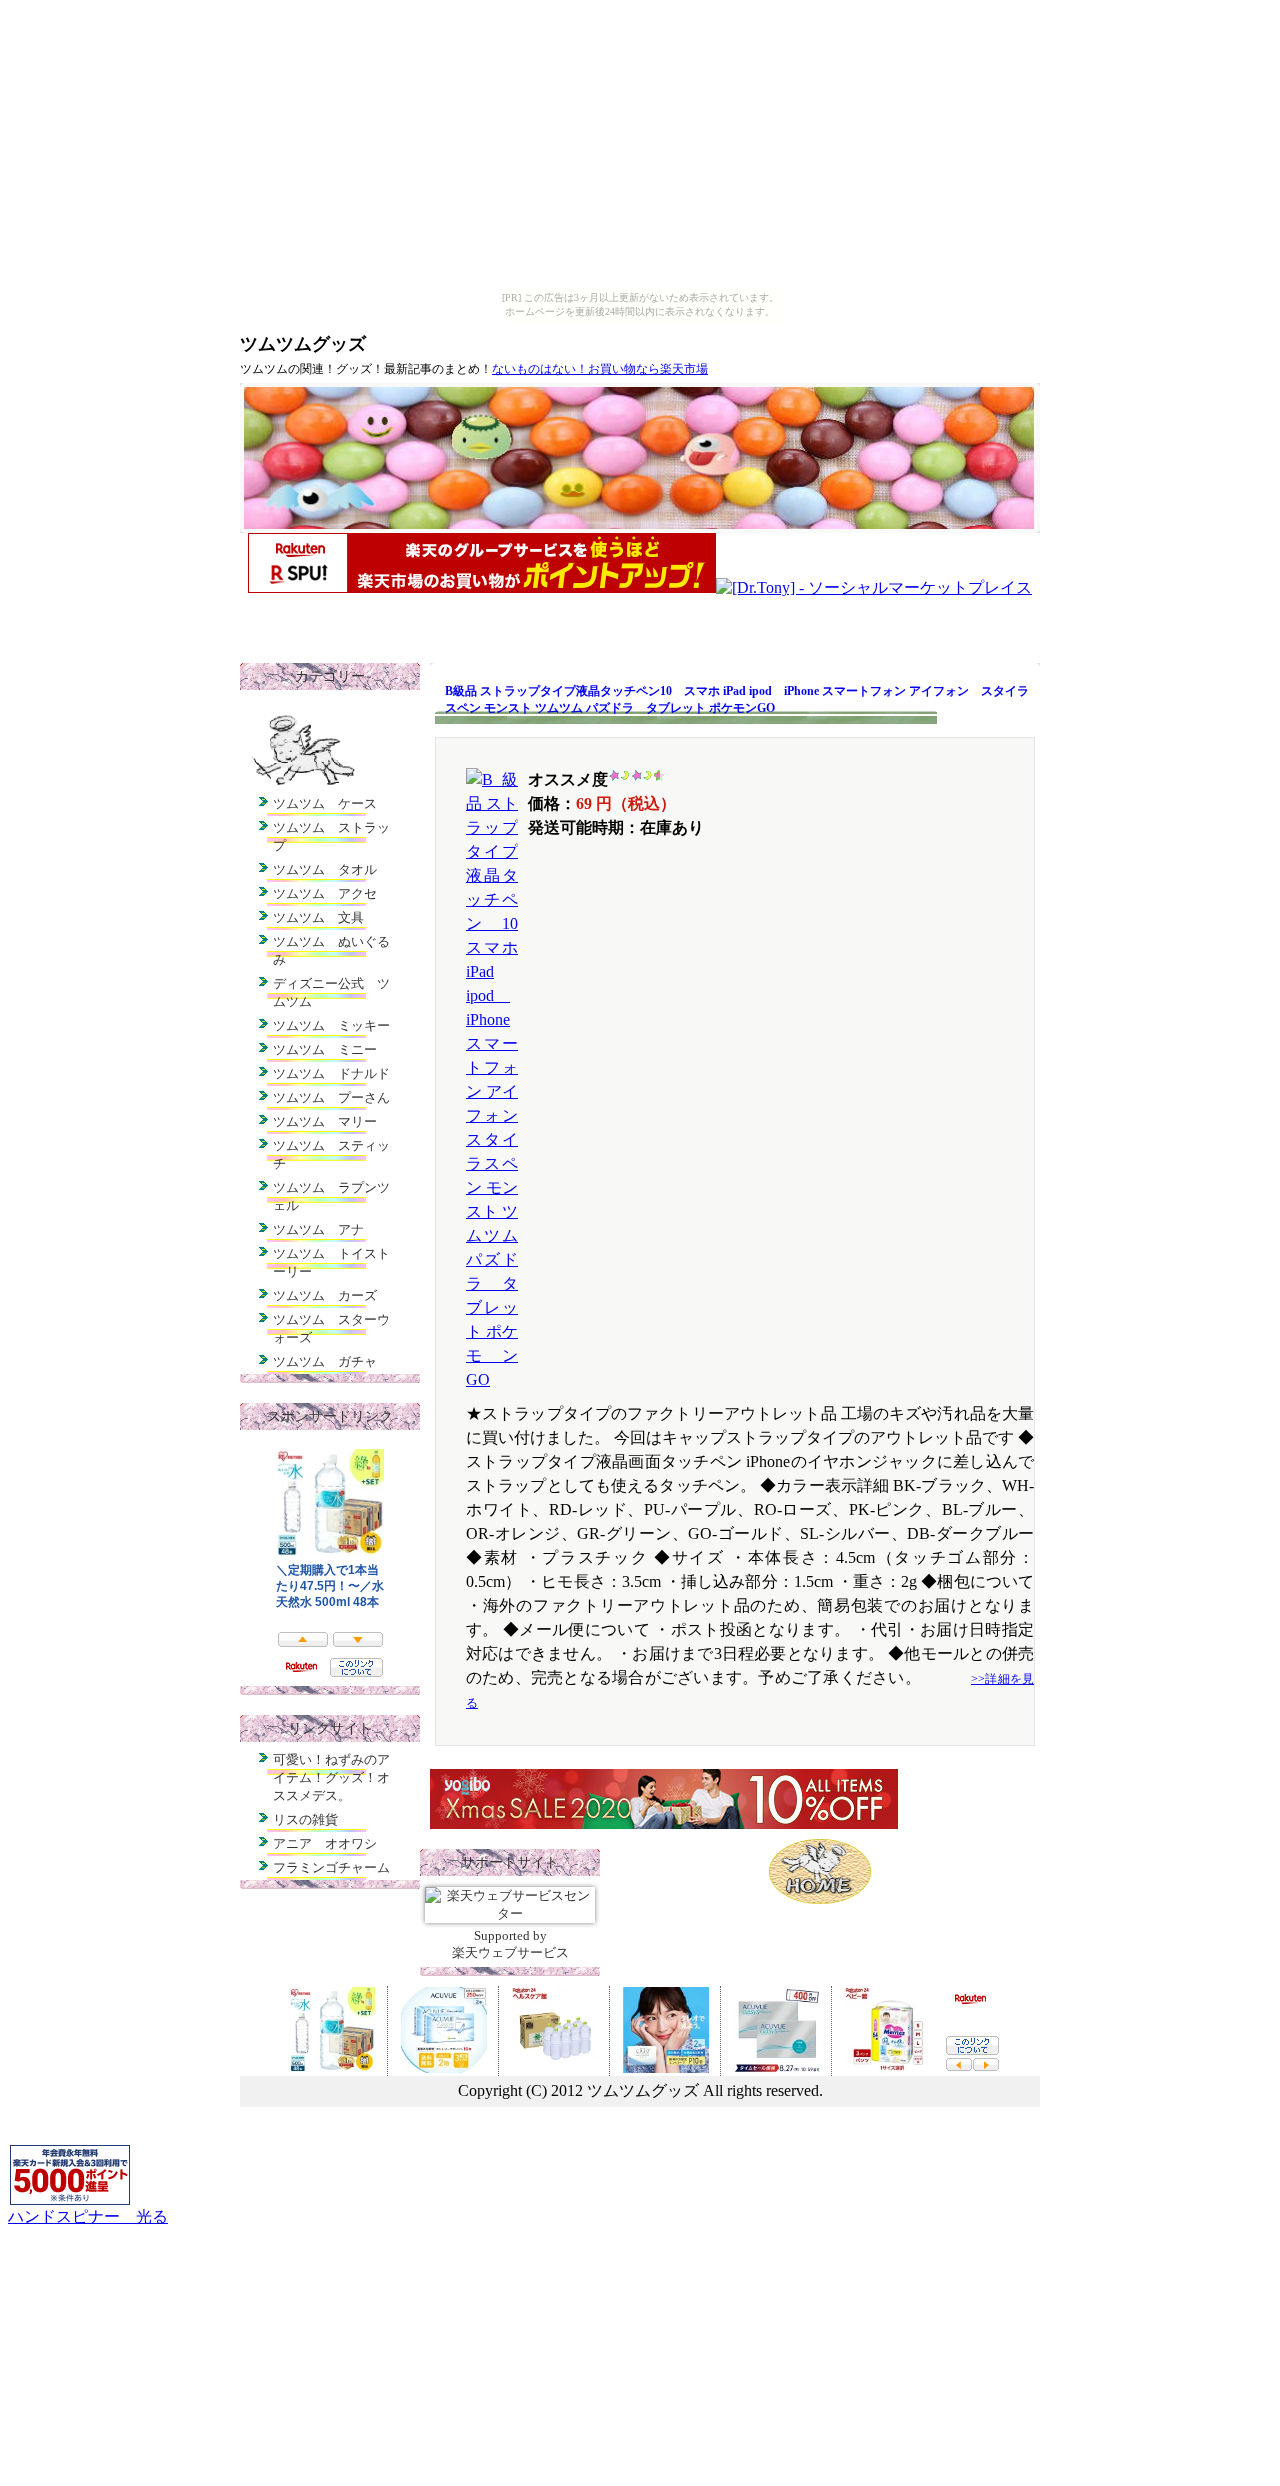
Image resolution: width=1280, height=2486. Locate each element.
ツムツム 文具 (318, 917)
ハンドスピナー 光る (88, 2216)
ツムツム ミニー (325, 1049)
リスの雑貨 (305, 1819)
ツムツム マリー (325, 1121)
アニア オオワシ (325, 1843)
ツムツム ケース (325, 803)
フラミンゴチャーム (331, 1867)
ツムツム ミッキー (331, 1025)
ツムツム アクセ (325, 893)
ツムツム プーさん (331, 1097)
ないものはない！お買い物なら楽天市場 (600, 369)
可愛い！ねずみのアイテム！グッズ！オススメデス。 (331, 1777)
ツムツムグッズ (303, 344)
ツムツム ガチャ (325, 1361)
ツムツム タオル (325, 869)
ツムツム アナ (318, 1229)
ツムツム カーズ (325, 1295)
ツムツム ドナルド (331, 1073)
